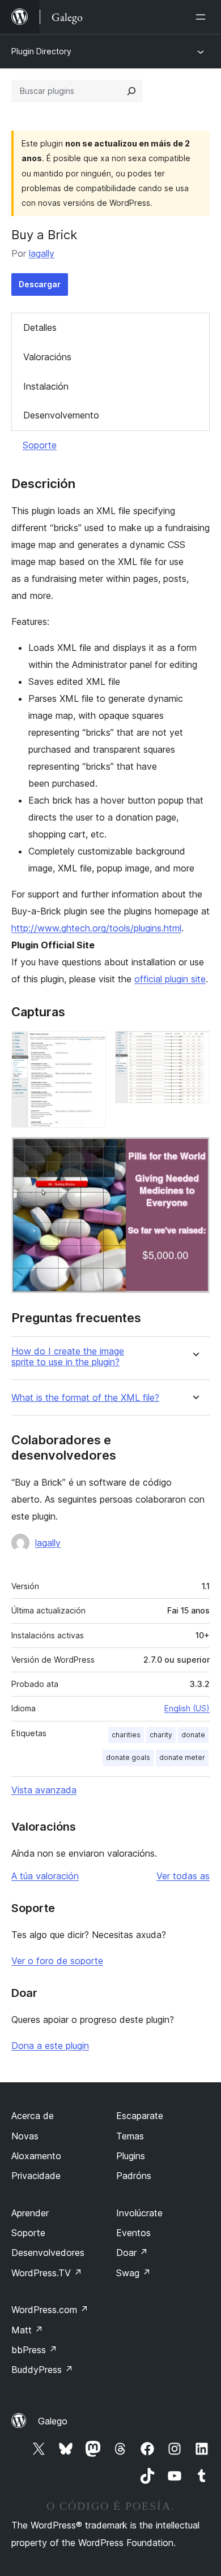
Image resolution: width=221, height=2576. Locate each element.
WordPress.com (50, 2310)
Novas (25, 2136)
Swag (133, 2273)
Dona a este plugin (50, 2046)
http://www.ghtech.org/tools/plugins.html (96, 928)
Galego (53, 2421)
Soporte (40, 445)
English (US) (187, 1708)
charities (126, 1735)
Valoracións (47, 357)
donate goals (128, 1757)
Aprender (30, 2213)
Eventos (133, 2233)
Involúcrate (139, 2213)
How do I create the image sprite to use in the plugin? (68, 1357)
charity (161, 1735)
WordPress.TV (47, 2273)
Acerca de (33, 2116)
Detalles (40, 327)
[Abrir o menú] (203, 17)
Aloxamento (36, 2156)
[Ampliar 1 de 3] (91, 1046)
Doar (132, 2253)
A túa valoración (45, 1876)
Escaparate (140, 2116)
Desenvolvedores (48, 2253)
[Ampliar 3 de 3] (194, 1152)
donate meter (182, 1757)
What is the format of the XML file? (85, 1398)
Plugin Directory (41, 51)
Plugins (131, 2156)
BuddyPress (42, 2370)
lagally (42, 253)
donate (193, 1735)
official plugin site (170, 979)
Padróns (134, 2176)
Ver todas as (183, 1876)
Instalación (46, 386)
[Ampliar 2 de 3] (194, 1046)
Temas (130, 2136)
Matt (27, 2330)
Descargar (40, 284)
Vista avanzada (44, 1790)
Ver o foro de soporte (57, 1961)
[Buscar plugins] (131, 91)
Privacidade (36, 2176)
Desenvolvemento (61, 415)
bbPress (34, 2350)
